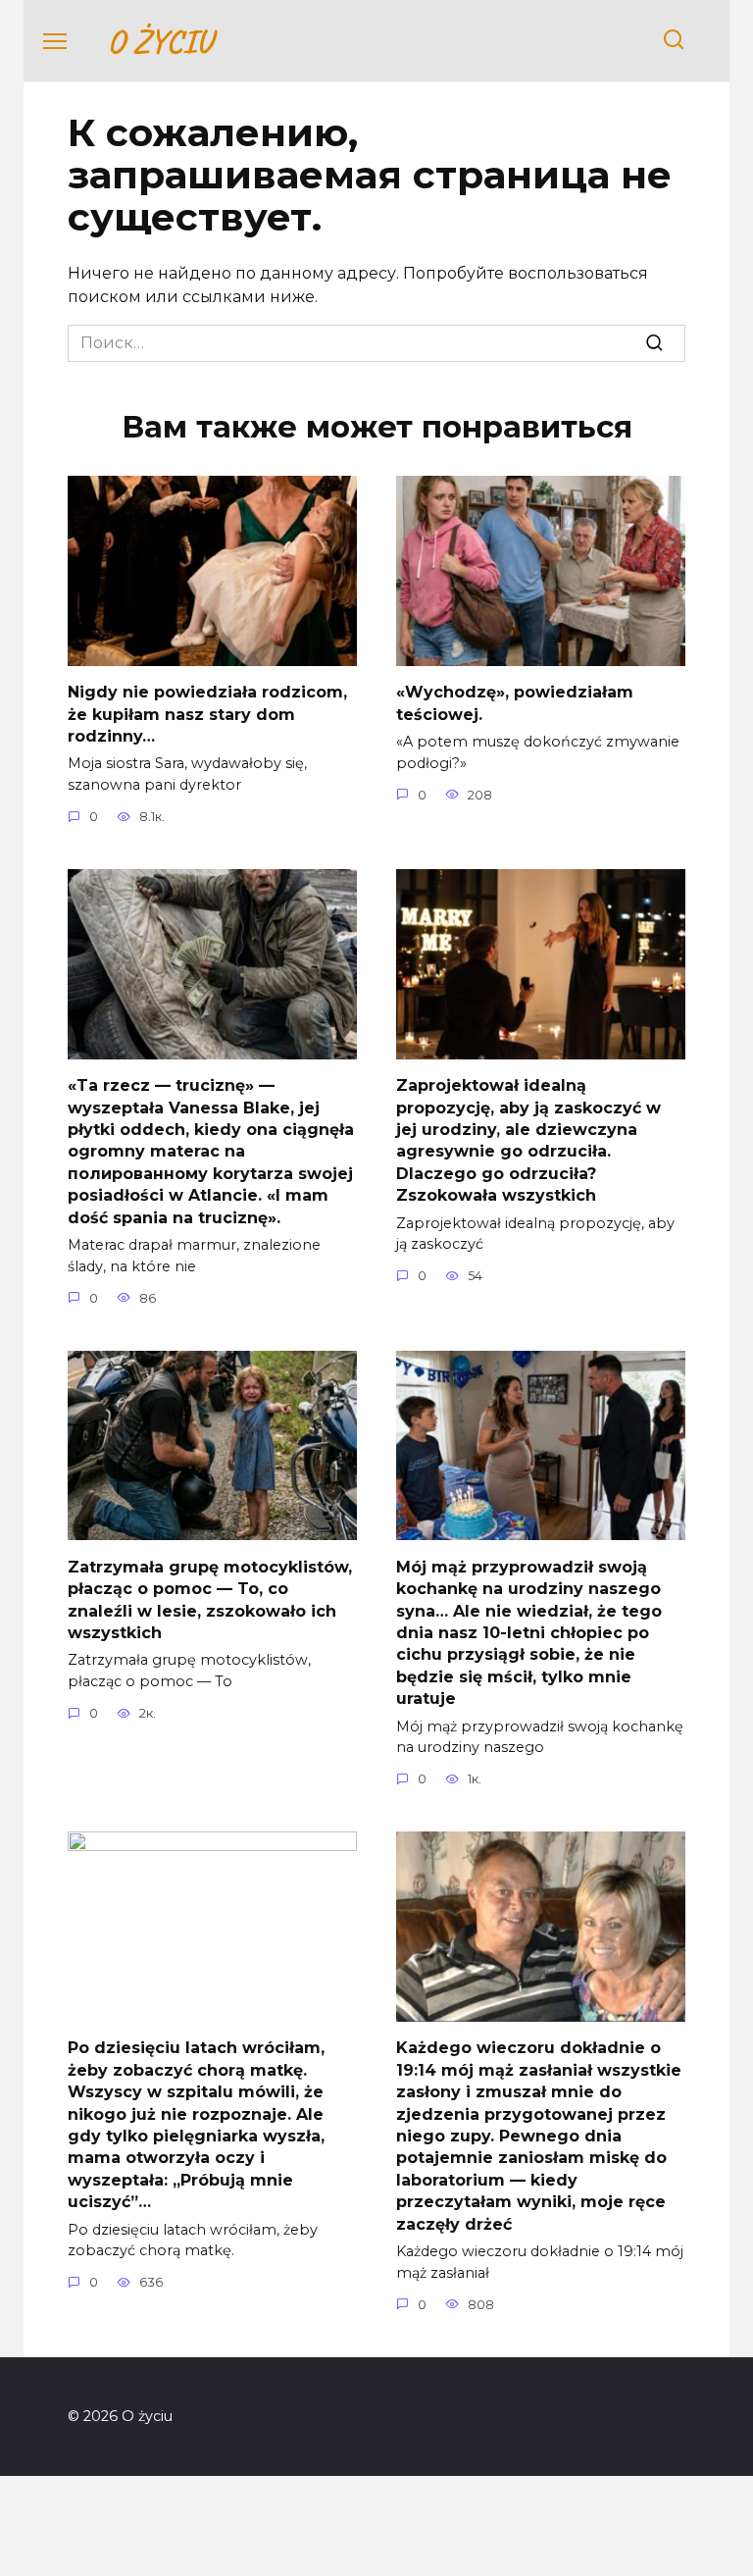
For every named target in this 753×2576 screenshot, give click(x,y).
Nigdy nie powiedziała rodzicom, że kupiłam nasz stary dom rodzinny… (207, 714)
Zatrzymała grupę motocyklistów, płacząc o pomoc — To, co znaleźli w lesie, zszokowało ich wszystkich (210, 1599)
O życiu (159, 41)
